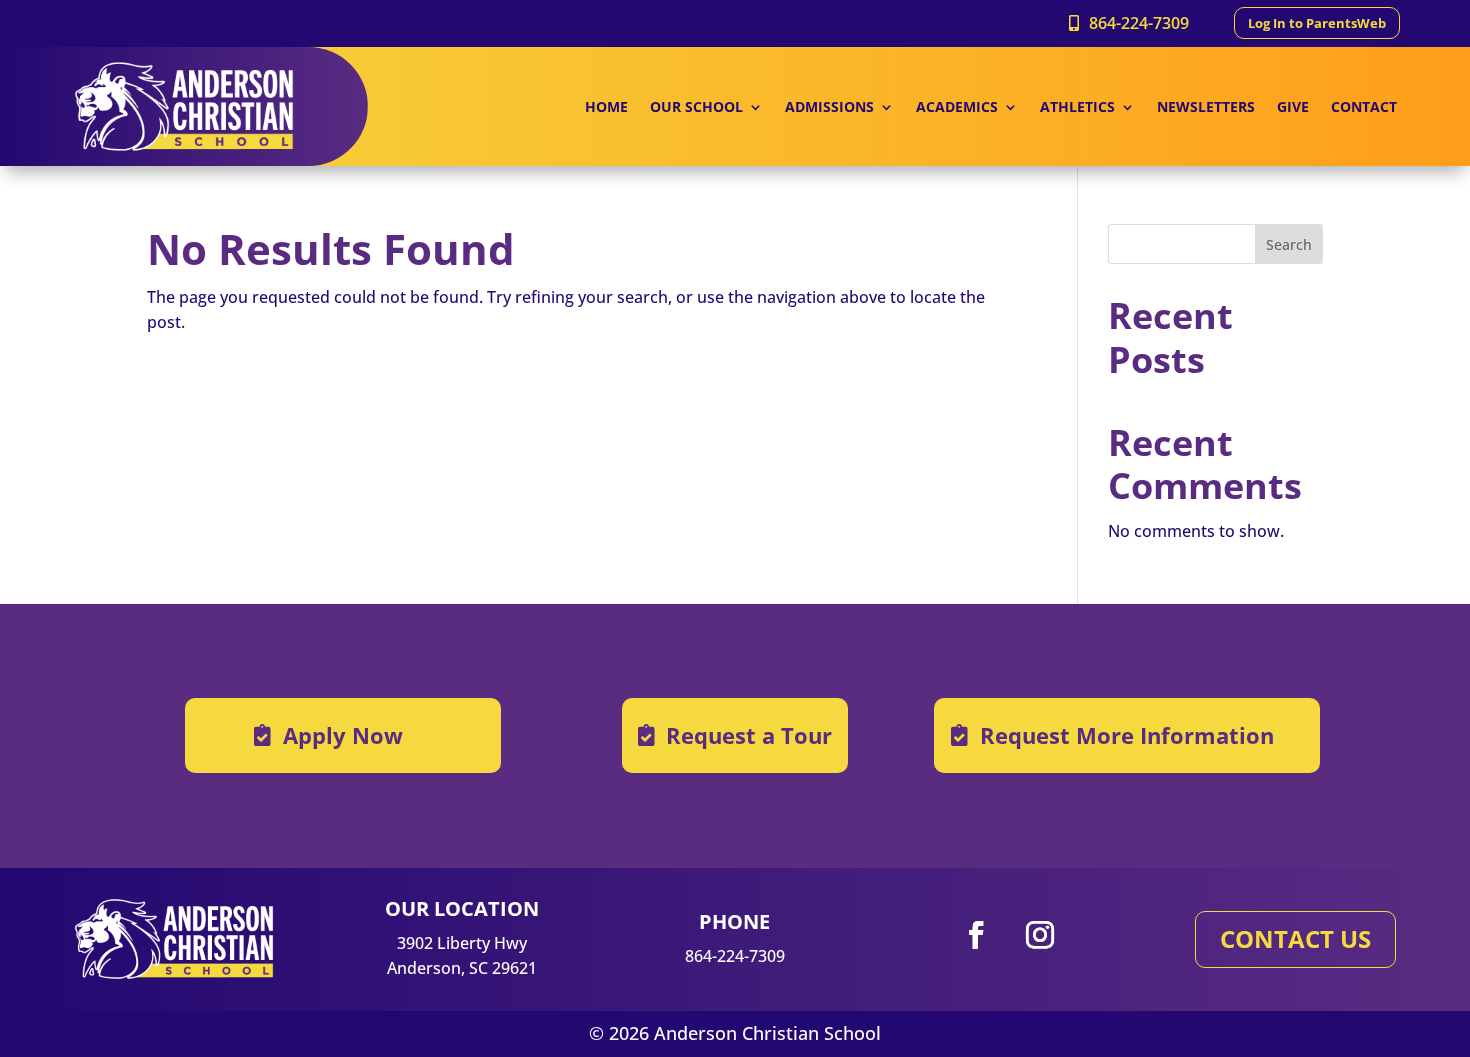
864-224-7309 (1139, 23)
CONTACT (1364, 108)
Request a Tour (749, 735)
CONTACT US (1295, 938)
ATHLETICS (1077, 108)
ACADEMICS (957, 108)
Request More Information (1127, 735)
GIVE (1293, 108)
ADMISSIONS (829, 108)
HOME (606, 108)
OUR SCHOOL (696, 108)
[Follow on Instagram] (1040, 935)
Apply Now (343, 735)
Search (1289, 244)
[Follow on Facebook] (976, 935)
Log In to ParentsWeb (1317, 23)
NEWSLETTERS (1206, 108)
